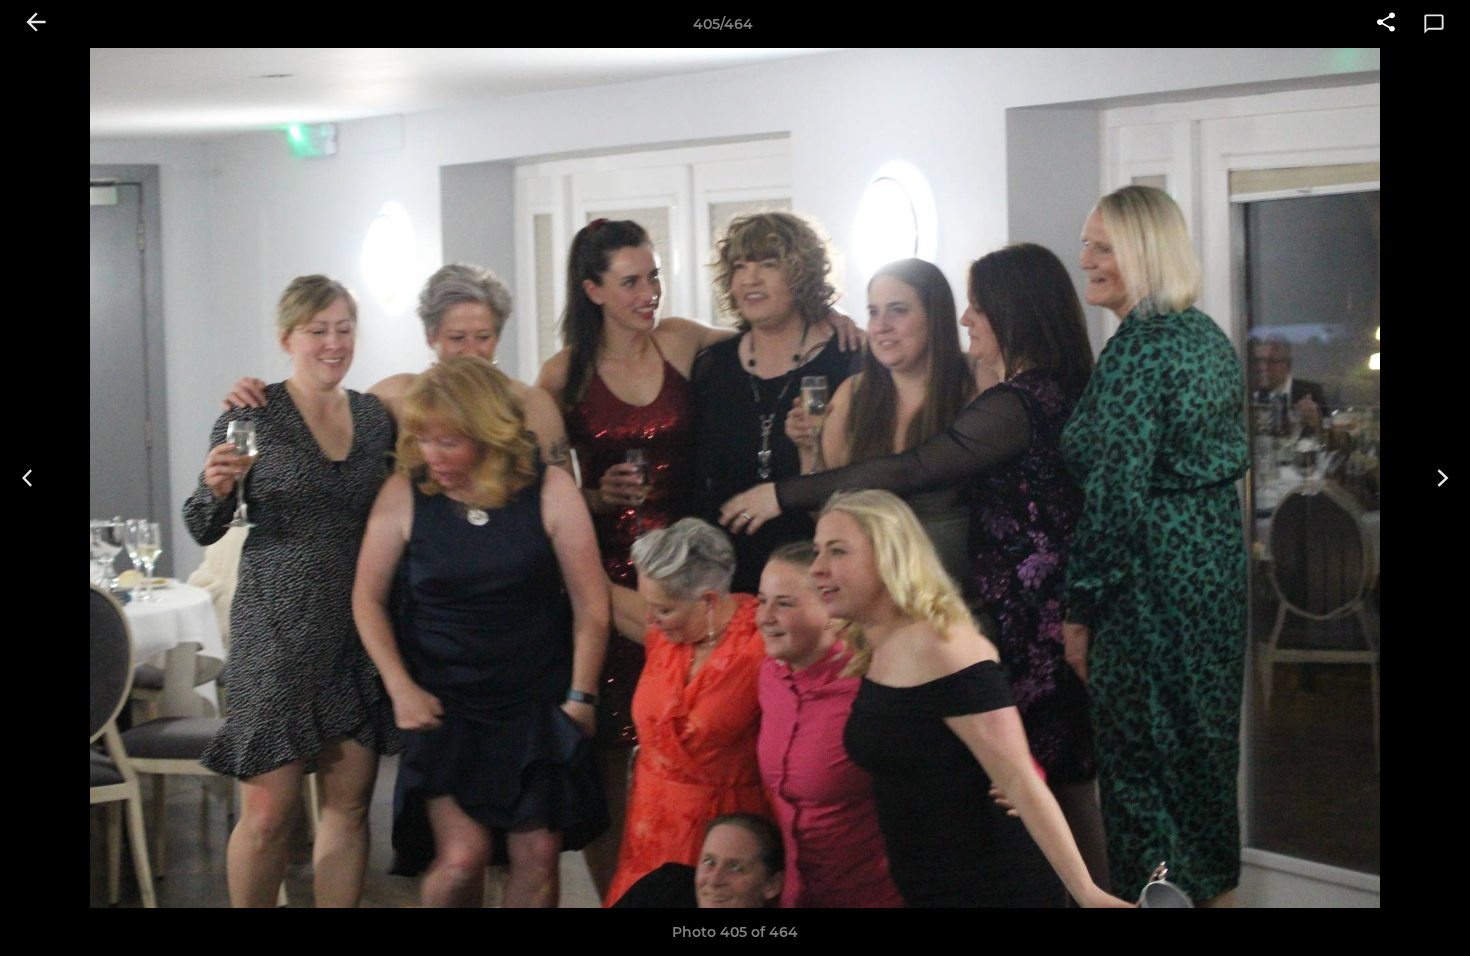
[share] (1386, 24)
